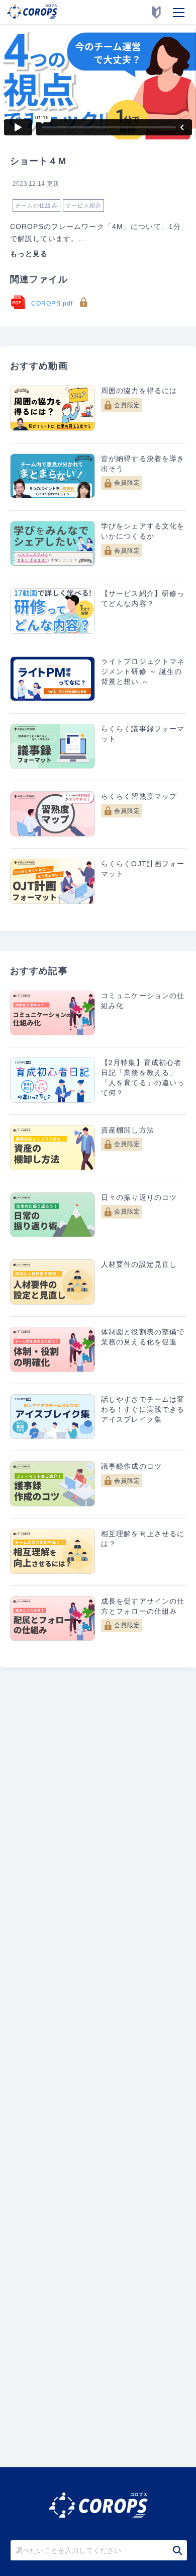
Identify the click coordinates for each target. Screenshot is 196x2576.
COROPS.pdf (53, 304)
